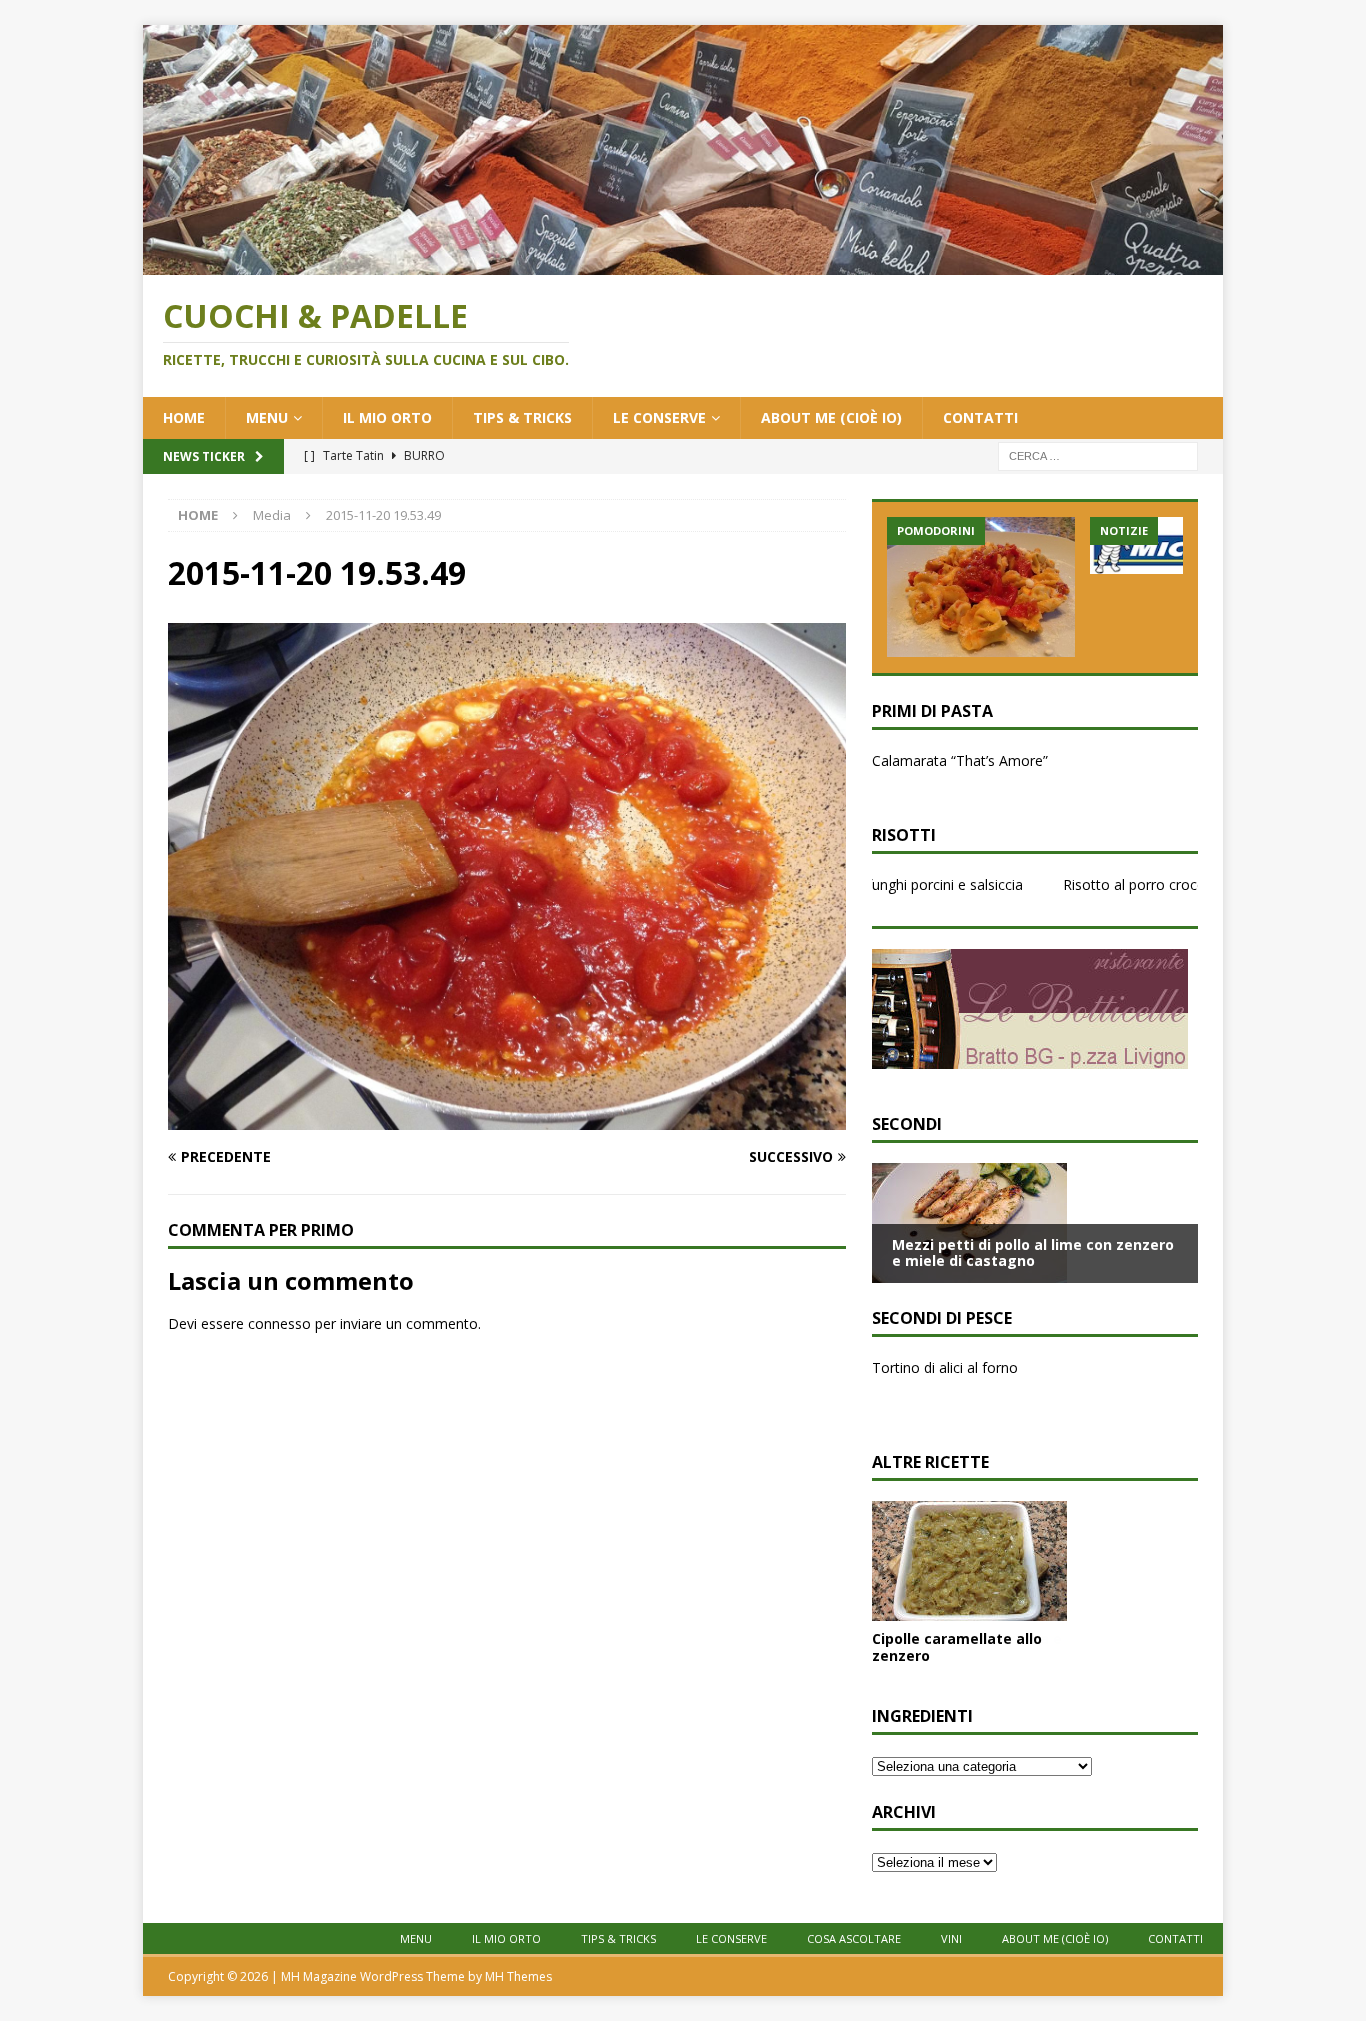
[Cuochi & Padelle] (683, 263)
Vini (951, 1938)
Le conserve (659, 417)
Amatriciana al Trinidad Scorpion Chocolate (1011, 760)
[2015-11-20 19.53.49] (507, 1117)
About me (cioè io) (831, 417)
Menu (267, 417)
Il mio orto (387, 417)
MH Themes (518, 1976)
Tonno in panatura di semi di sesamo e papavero (1031, 1367)
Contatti (980, 417)
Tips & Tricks (522, 417)
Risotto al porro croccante (1112, 884)
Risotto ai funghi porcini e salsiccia (877, 884)
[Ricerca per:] (1098, 454)
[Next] (1169, 775)
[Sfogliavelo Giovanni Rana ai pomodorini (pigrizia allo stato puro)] (981, 587)
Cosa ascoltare (854, 1938)
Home (184, 417)
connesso (279, 1323)
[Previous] (901, 775)
